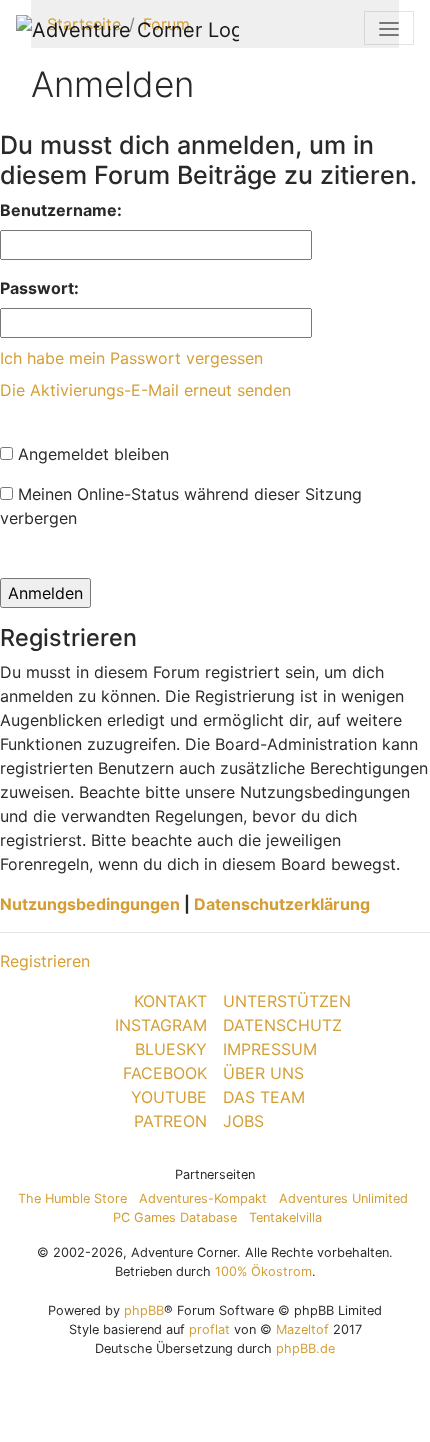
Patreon (170, 1121)
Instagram (161, 1025)
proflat (209, 1329)
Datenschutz (282, 1025)
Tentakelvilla (285, 1217)
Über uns (263, 1073)
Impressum (270, 1049)
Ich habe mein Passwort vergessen (131, 358)
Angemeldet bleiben (91, 454)
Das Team (264, 1097)
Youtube (169, 1097)
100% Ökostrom (263, 1271)
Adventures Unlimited (343, 1198)
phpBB (144, 1310)
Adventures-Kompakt (203, 1198)
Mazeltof (302, 1329)
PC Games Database (175, 1217)
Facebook (165, 1073)
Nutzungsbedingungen (90, 904)
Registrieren (45, 961)
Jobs (243, 1121)
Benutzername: (61, 210)
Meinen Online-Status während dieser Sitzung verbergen (181, 506)
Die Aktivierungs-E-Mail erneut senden (145, 390)
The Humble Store (72, 1198)
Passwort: (39, 288)
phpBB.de (305, 1348)
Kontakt (170, 1001)
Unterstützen (287, 1001)
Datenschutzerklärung (282, 904)
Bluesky (171, 1049)
